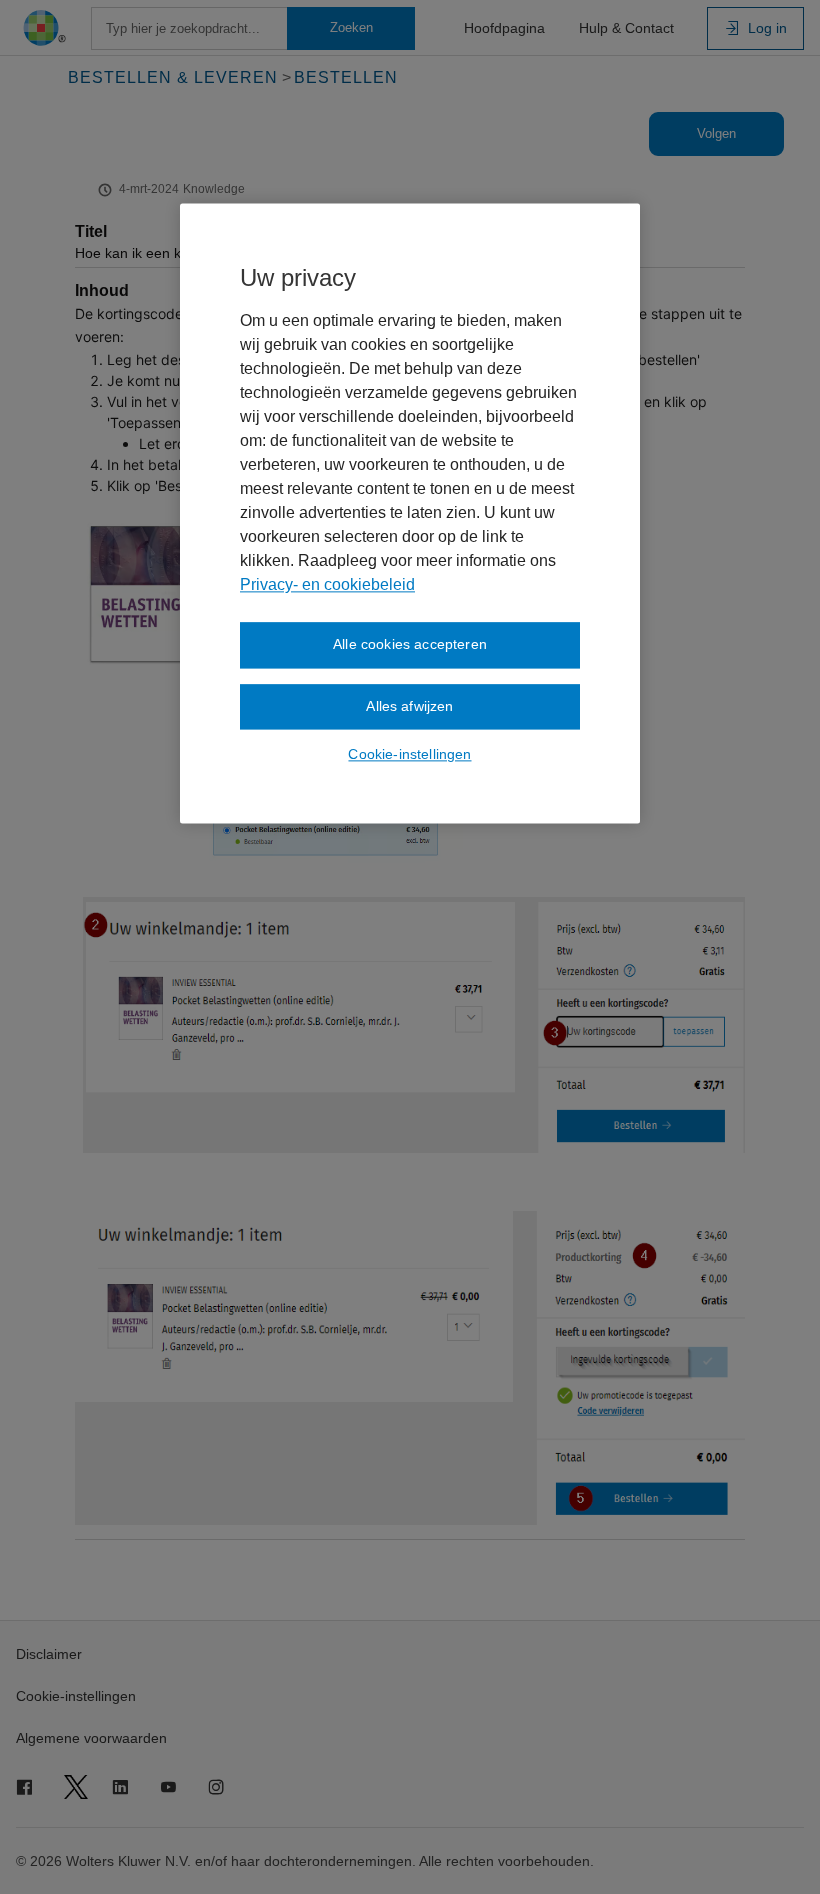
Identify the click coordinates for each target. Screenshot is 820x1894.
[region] (410, 513)
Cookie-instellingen (409, 755)
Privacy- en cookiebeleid (327, 584)
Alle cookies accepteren (410, 644)
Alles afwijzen (409, 706)
